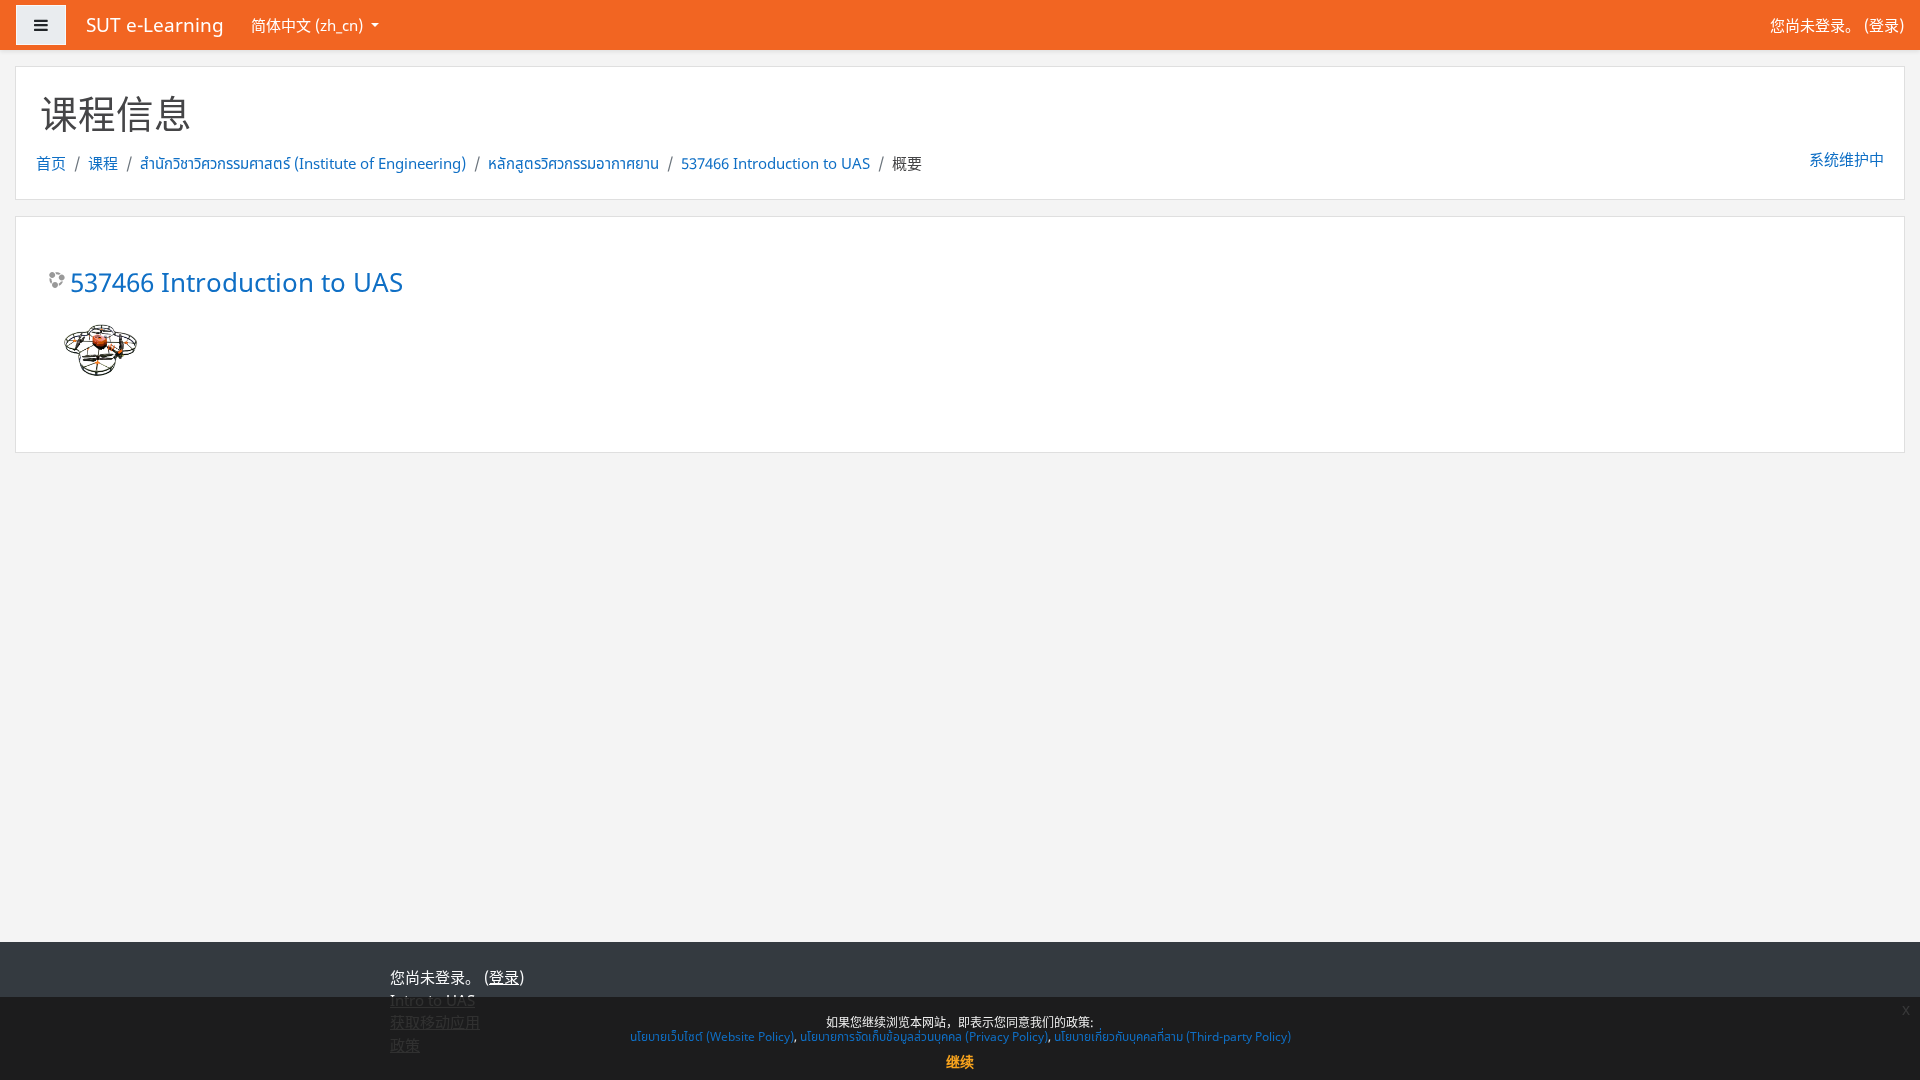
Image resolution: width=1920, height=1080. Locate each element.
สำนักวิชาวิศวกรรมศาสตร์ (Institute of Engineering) (303, 163)
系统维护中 (1846, 159)
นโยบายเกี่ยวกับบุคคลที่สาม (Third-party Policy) (1172, 1036)
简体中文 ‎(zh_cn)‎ (309, 25)
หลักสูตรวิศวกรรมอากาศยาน (573, 163)
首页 (51, 163)
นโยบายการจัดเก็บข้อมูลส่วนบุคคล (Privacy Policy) (924, 1036)
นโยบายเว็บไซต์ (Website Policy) (712, 1036)
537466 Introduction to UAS (775, 163)
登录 (1884, 25)
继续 (960, 1061)
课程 (103, 163)
